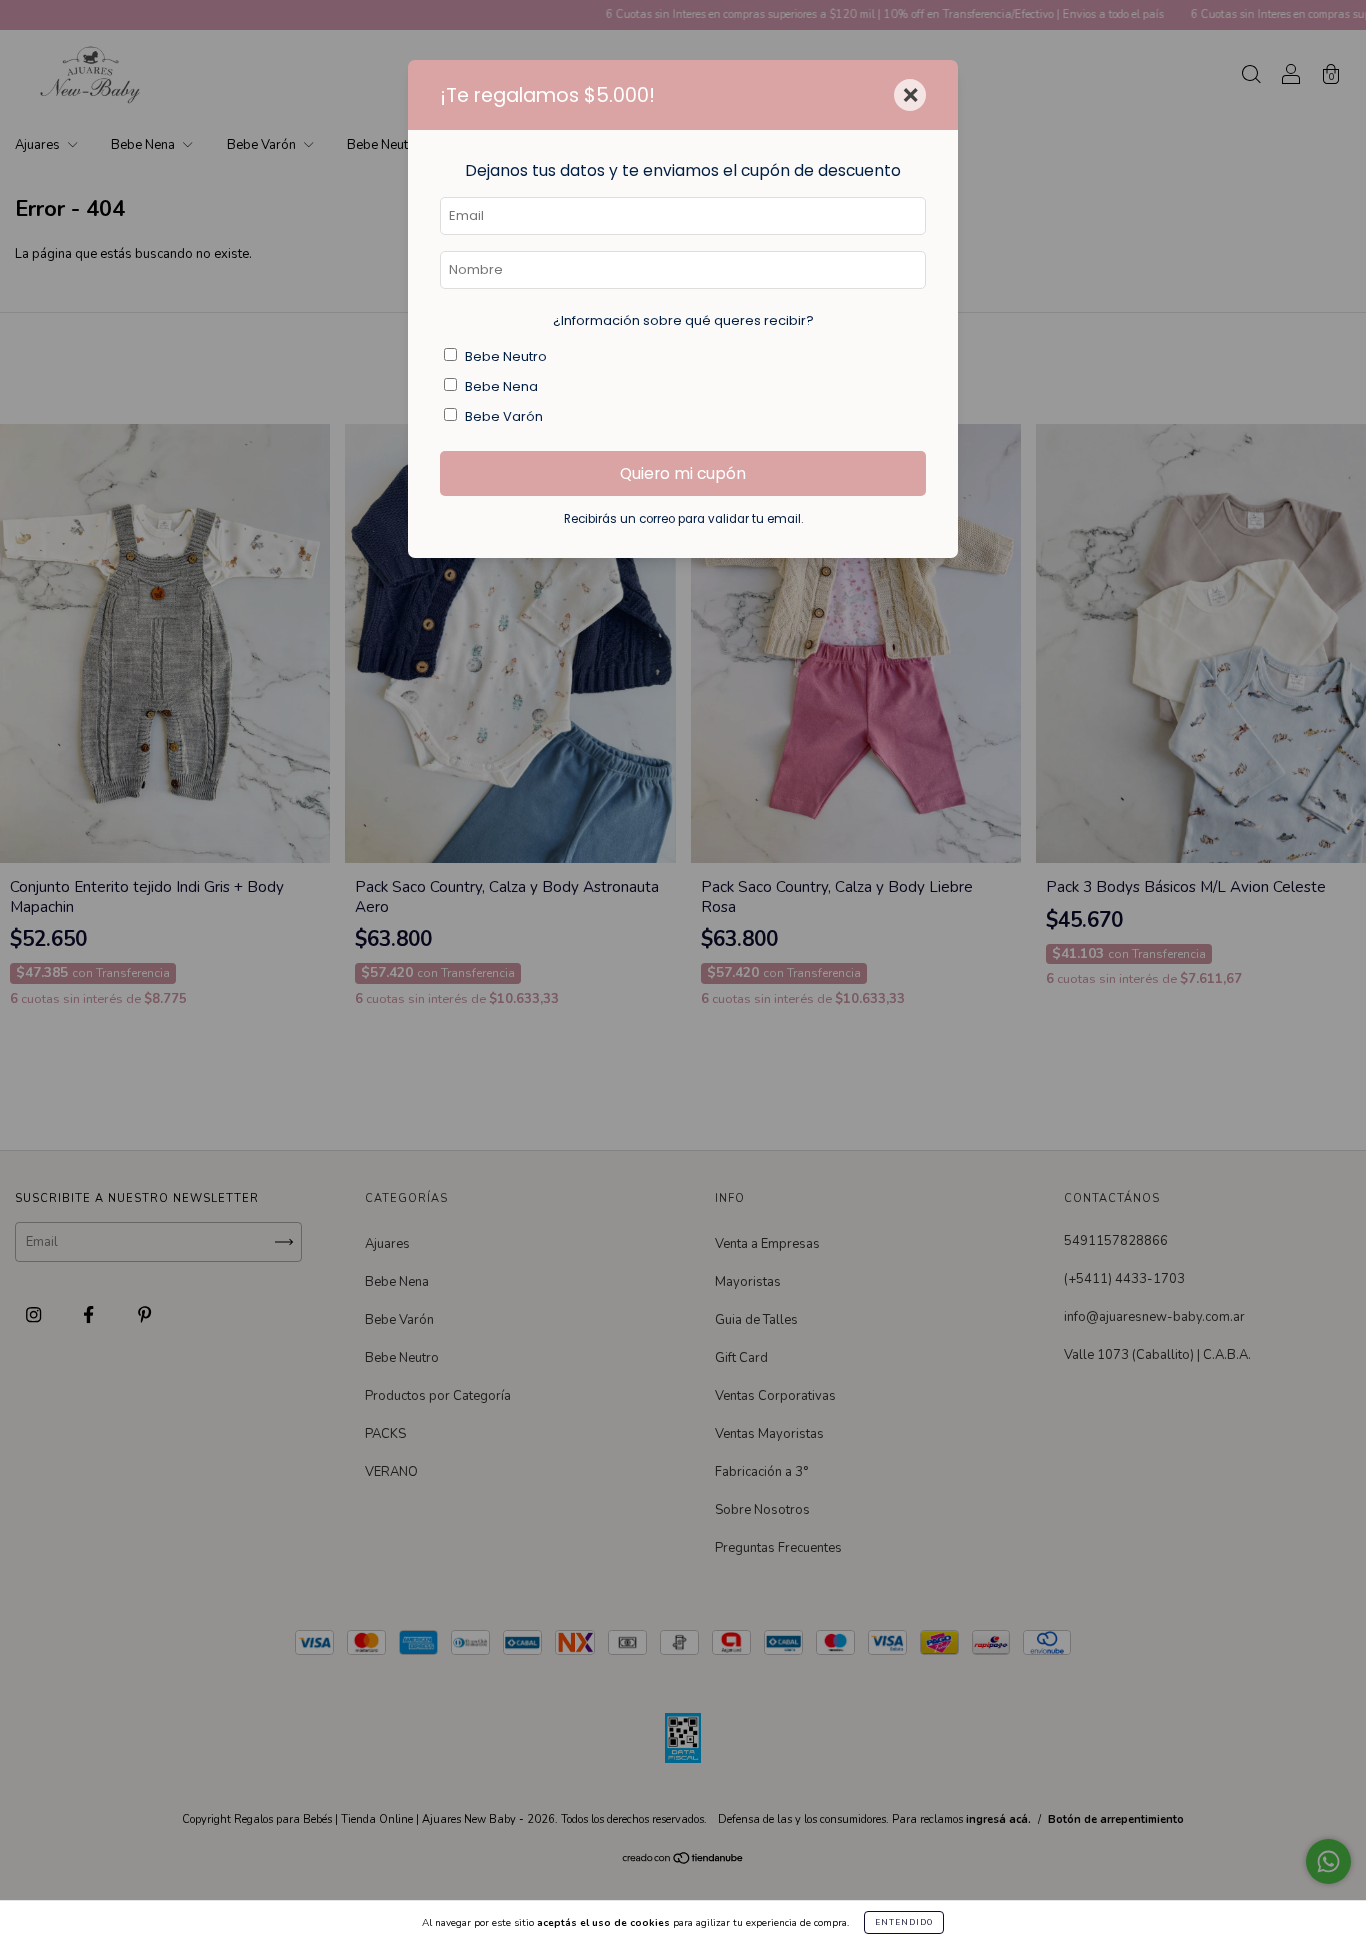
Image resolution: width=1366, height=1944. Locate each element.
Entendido (904, 1922)
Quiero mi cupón (683, 473)
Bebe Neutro (506, 356)
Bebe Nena (501, 386)
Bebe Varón (504, 416)
